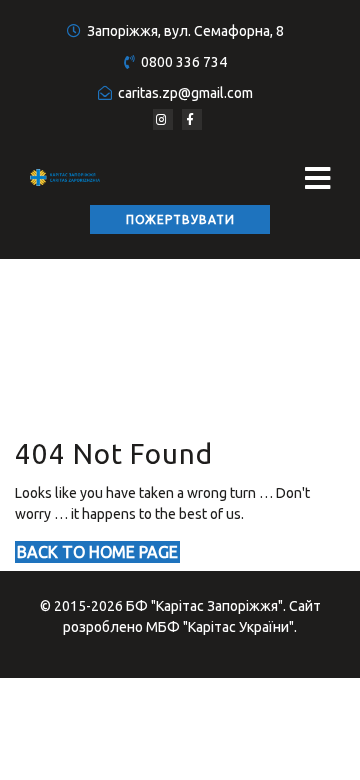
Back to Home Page (97, 552)
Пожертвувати (180, 219)
